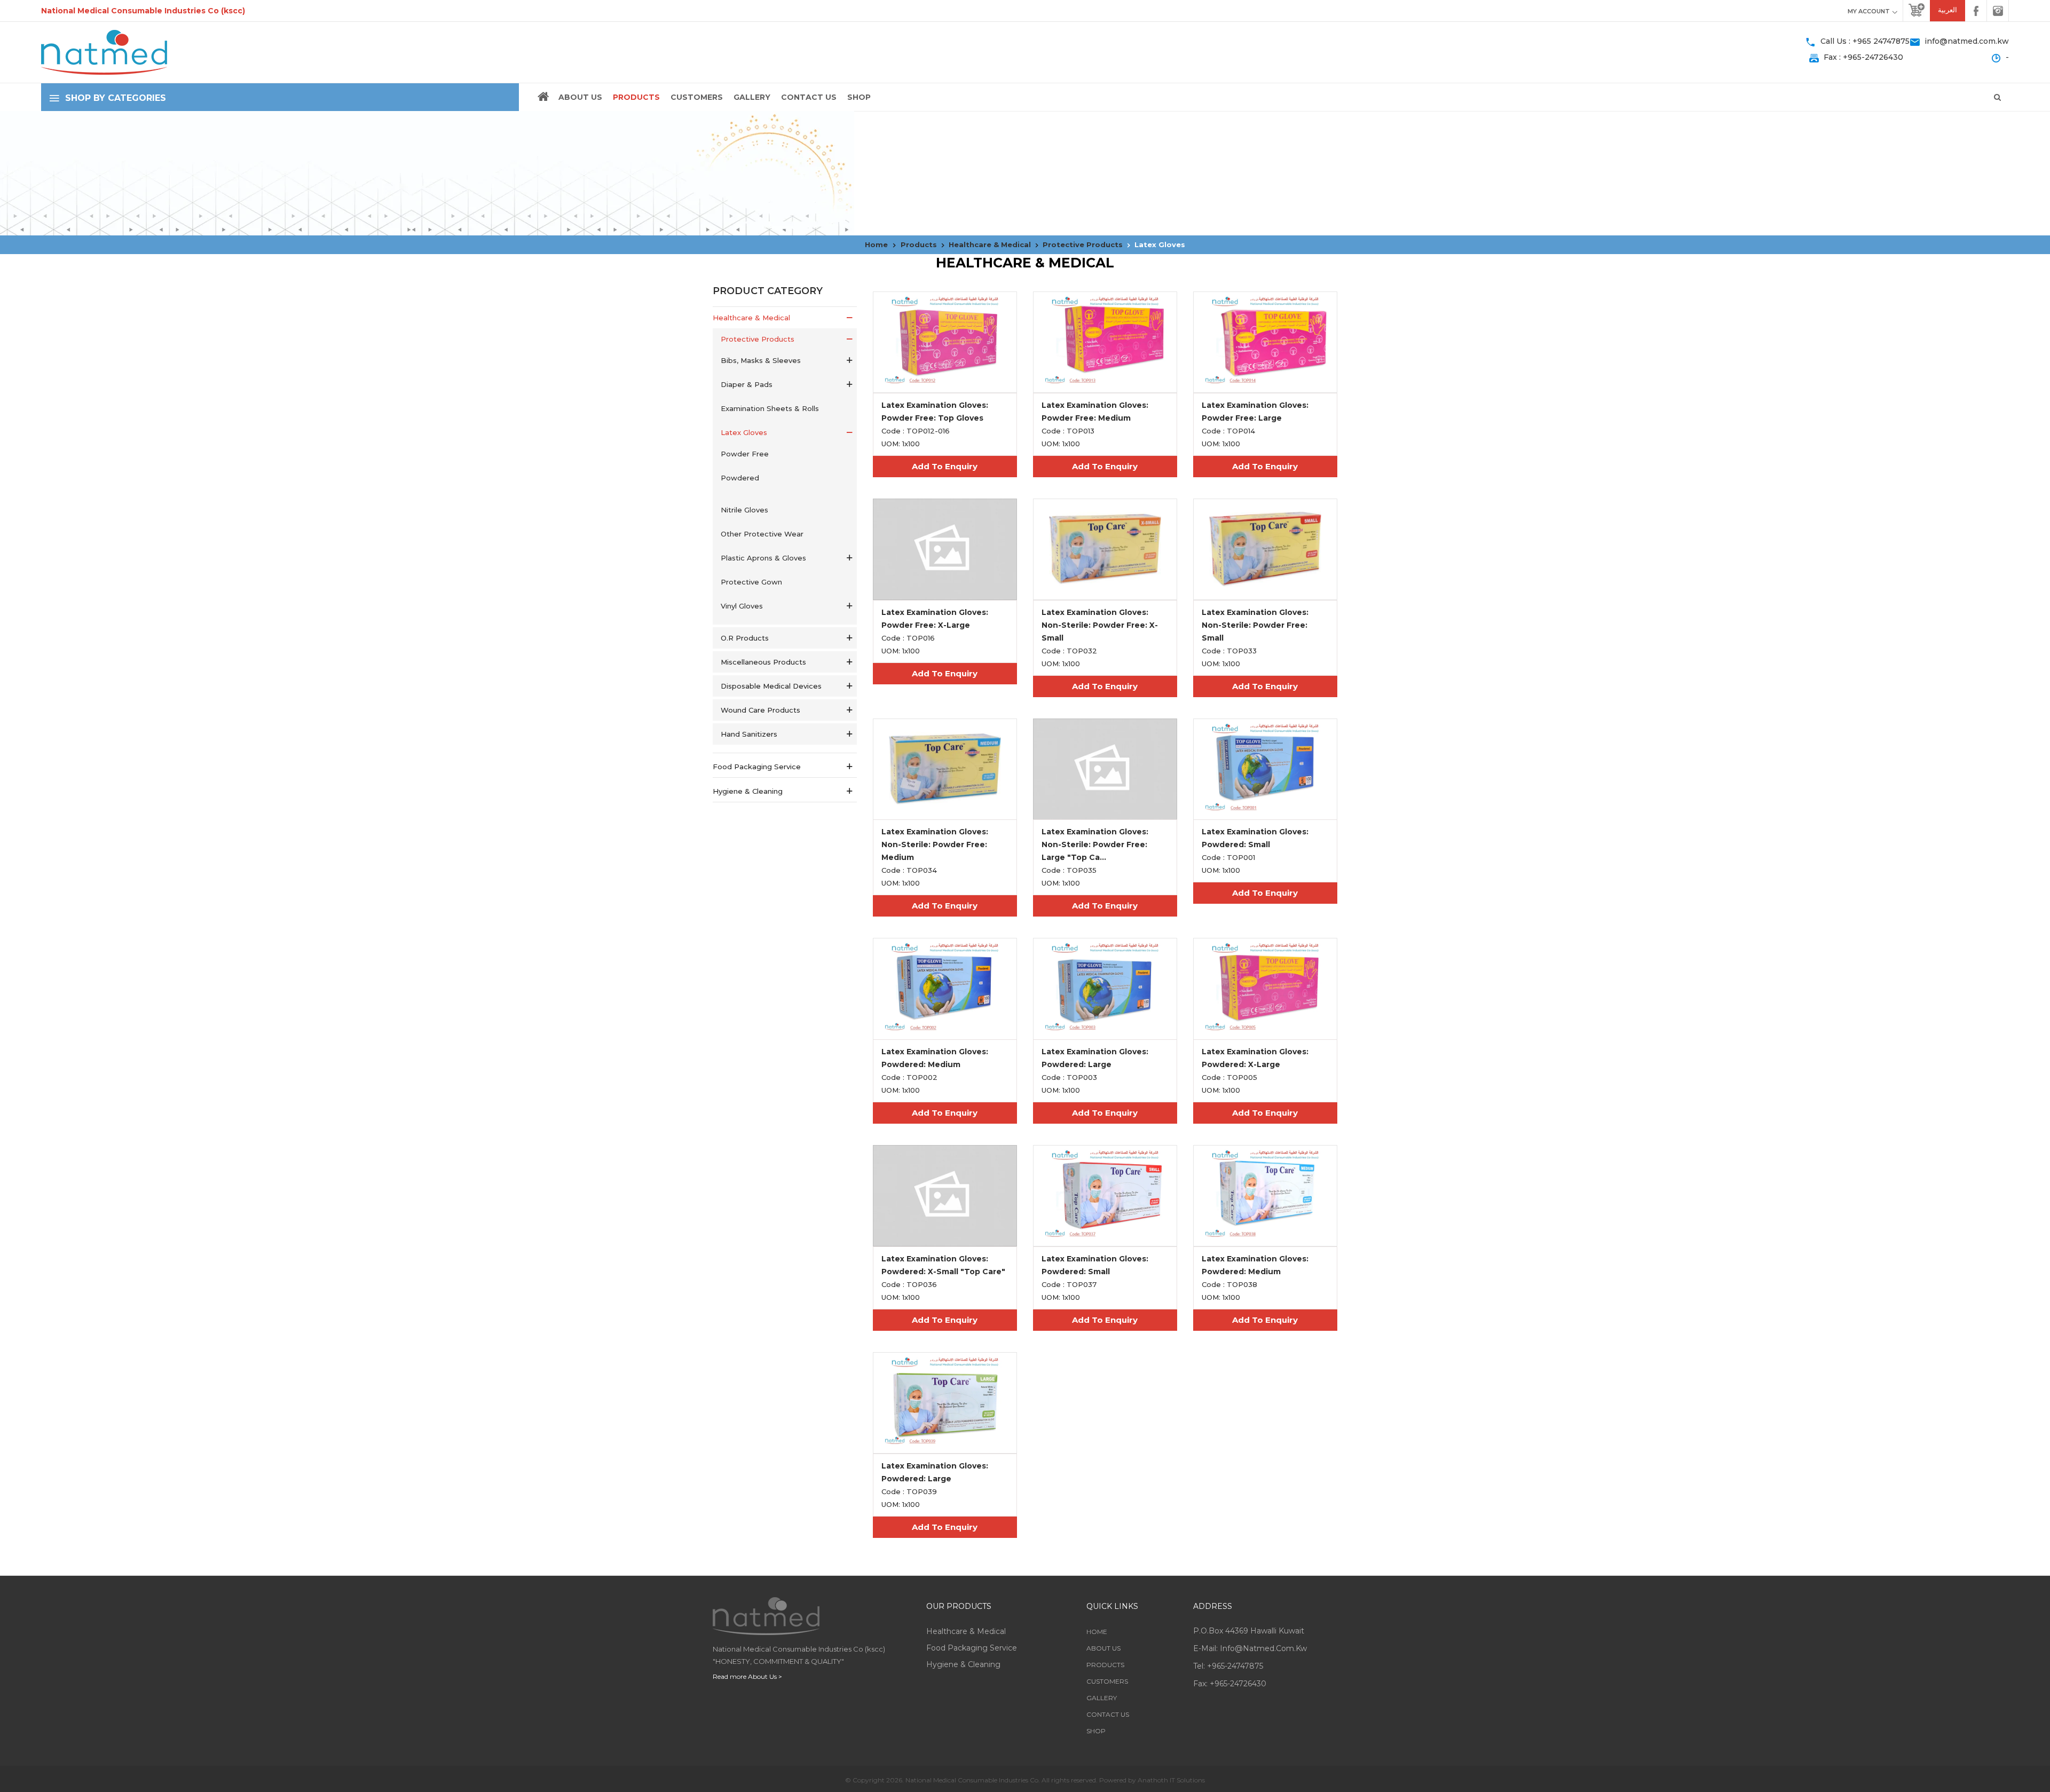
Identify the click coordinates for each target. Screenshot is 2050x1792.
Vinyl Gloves (742, 606)
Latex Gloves (744, 432)
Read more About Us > (747, 1676)
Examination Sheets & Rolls (770, 408)
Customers (697, 97)
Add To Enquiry (945, 466)
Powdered (740, 478)
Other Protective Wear (762, 534)
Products (636, 97)
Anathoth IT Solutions (1171, 1780)
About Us (580, 97)
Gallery (752, 97)
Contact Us (809, 97)
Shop (859, 97)
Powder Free (745, 454)
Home (1097, 1632)
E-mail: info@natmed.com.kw (1250, 1648)
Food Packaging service (972, 1648)
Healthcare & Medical (966, 1631)
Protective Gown (751, 582)
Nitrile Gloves (744, 510)
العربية (1947, 10)
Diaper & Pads (747, 384)
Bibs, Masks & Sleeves (761, 360)
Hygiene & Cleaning (963, 1664)
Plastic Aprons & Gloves (763, 558)
